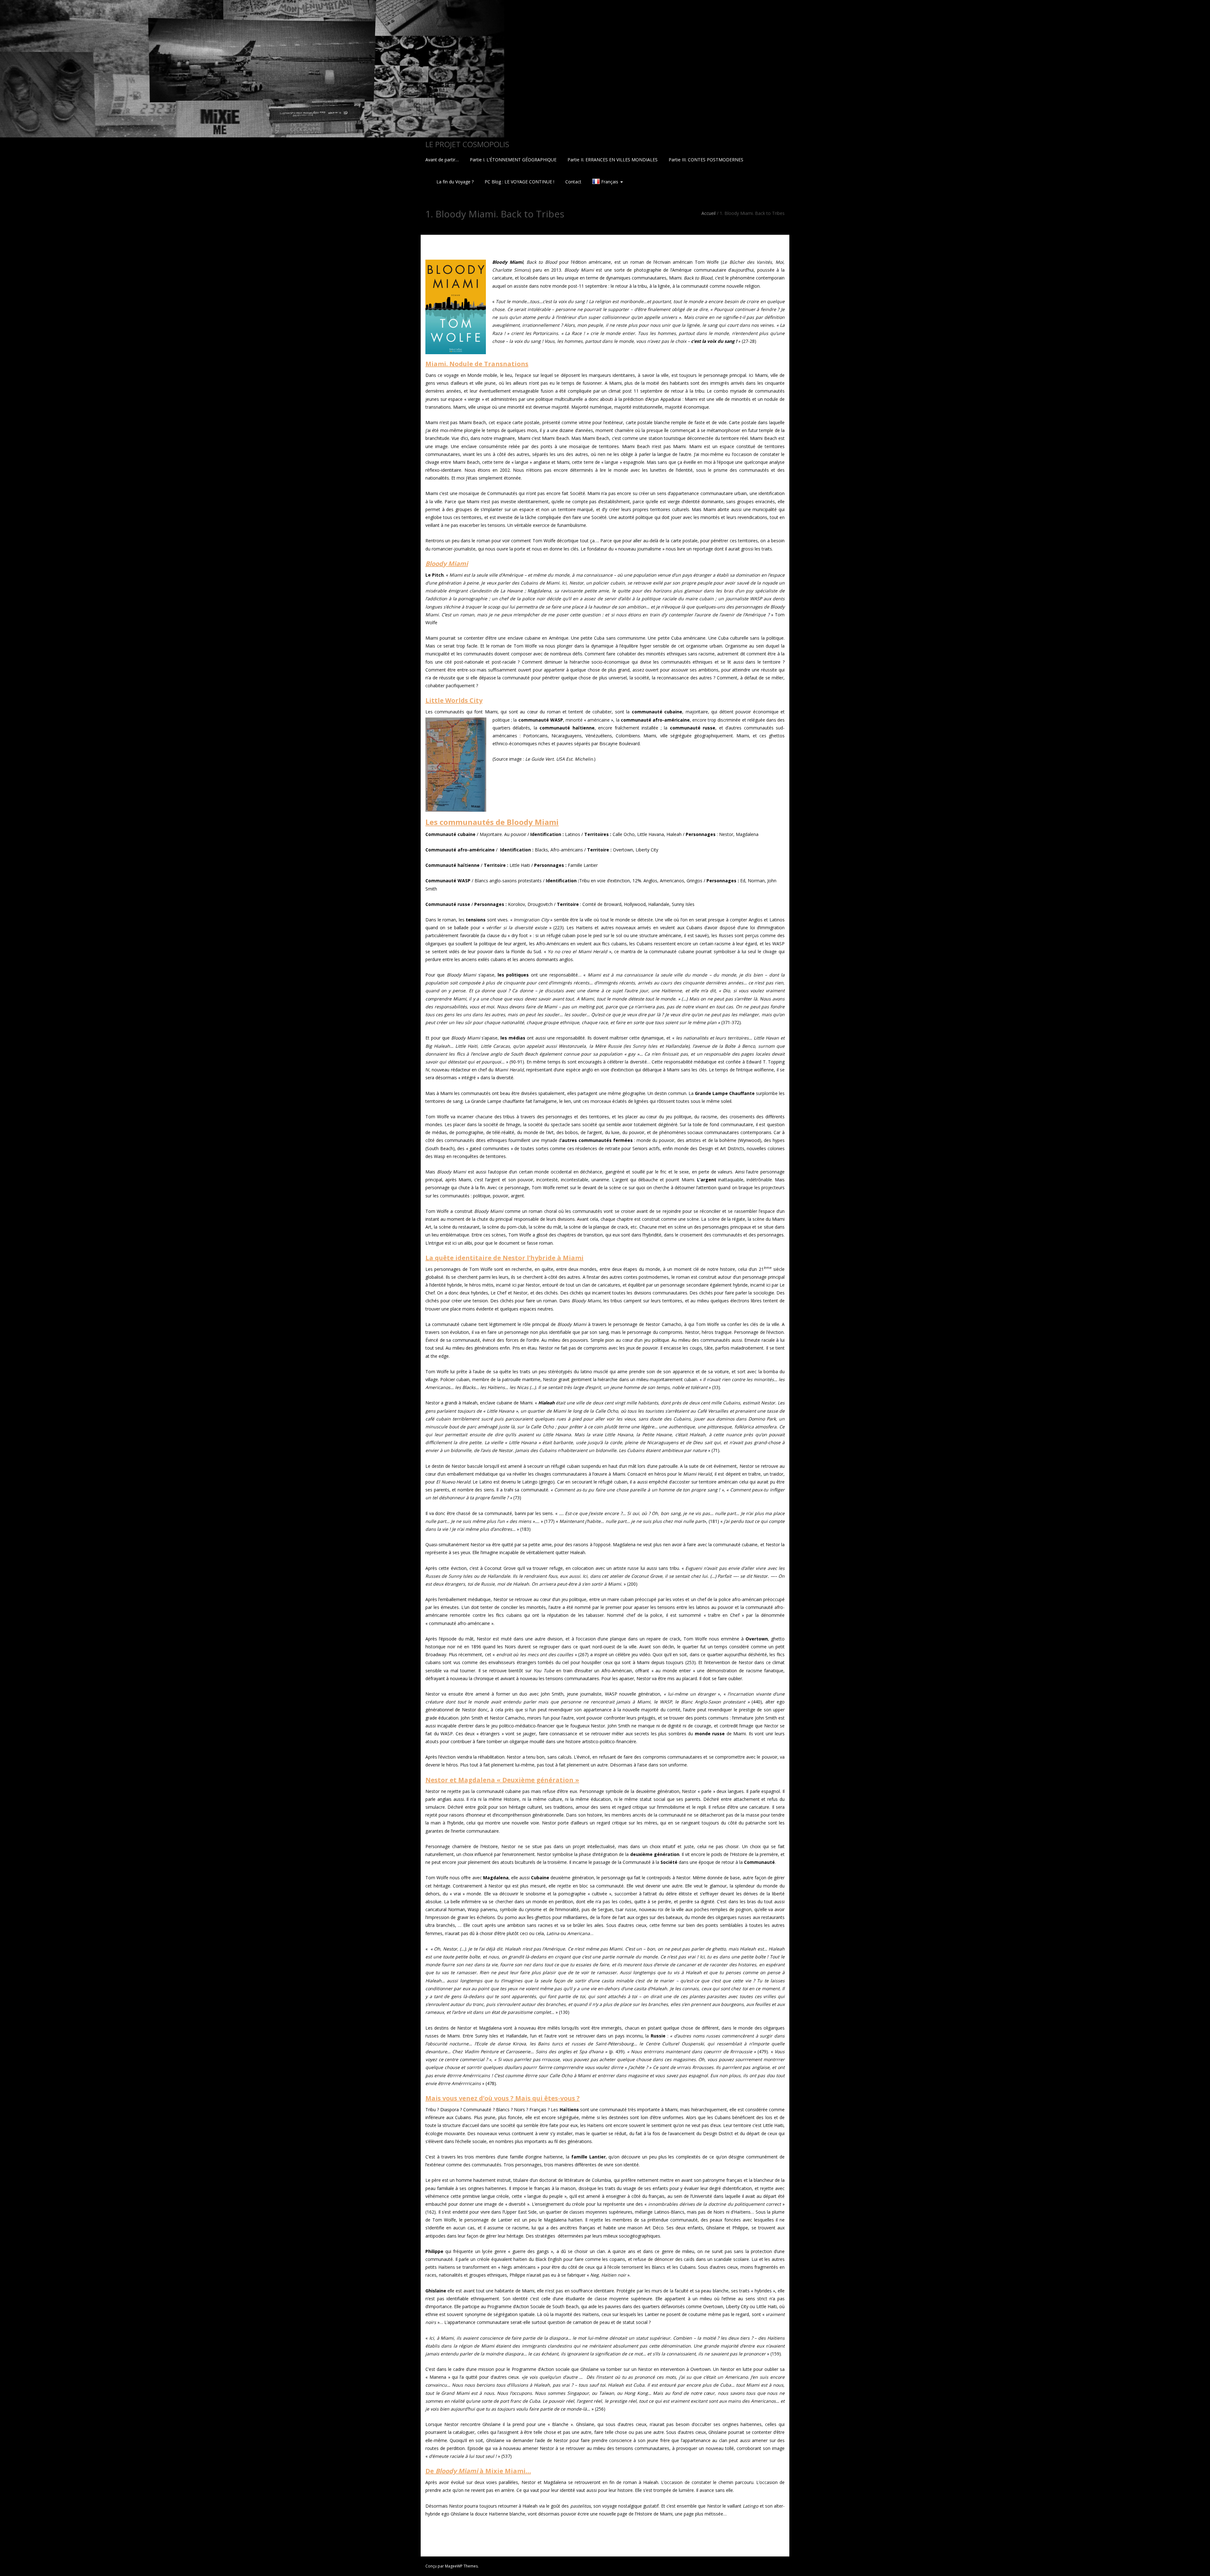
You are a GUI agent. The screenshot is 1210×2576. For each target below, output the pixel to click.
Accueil (709, 213)
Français (610, 182)
